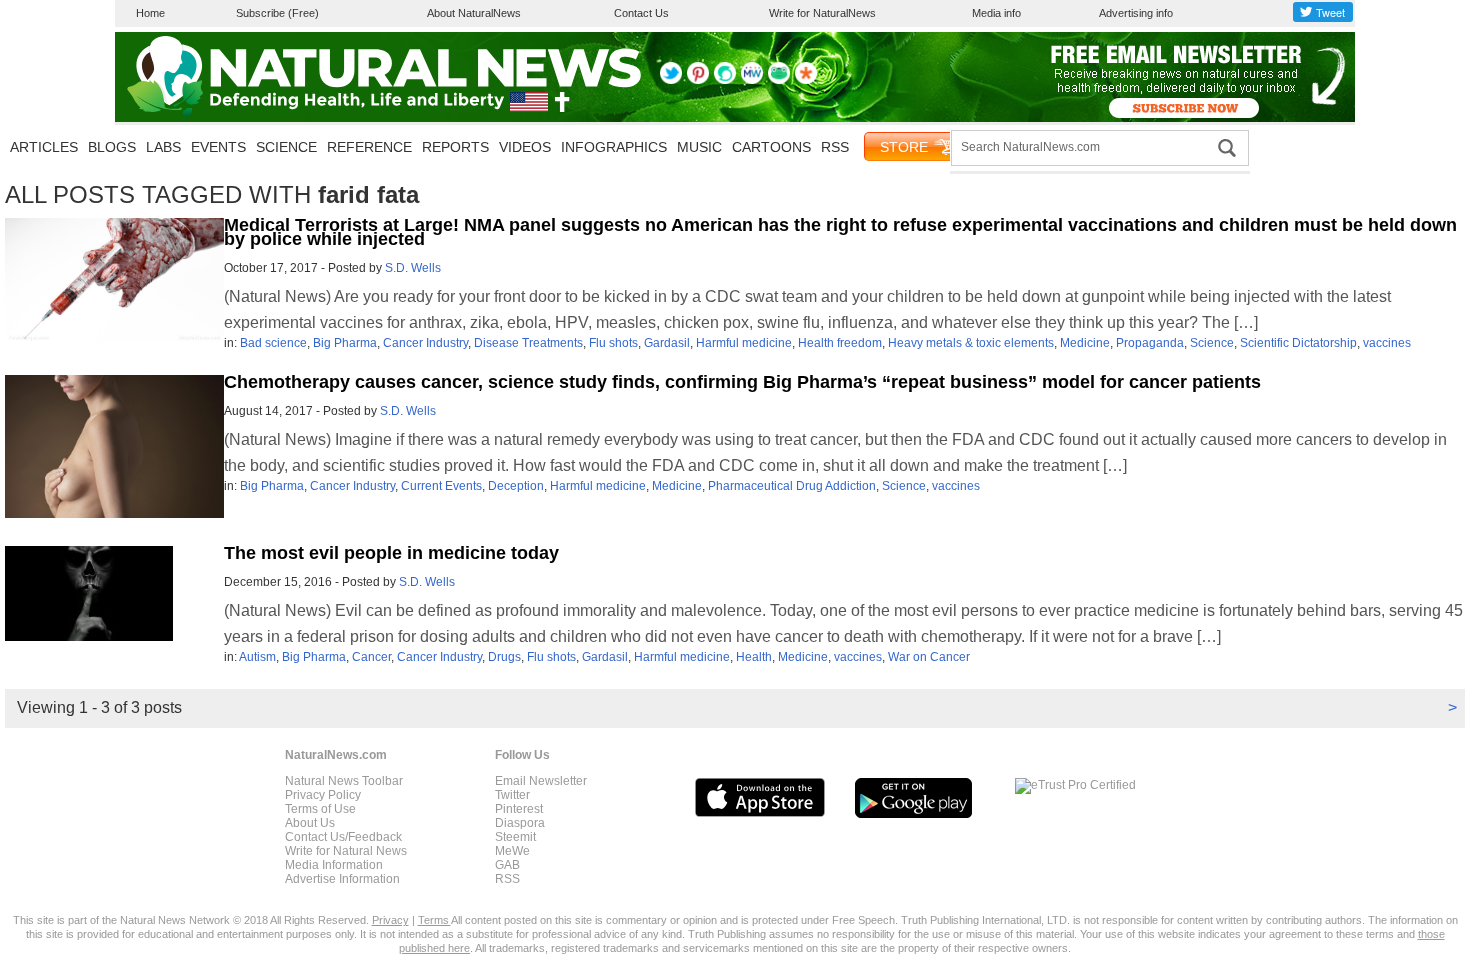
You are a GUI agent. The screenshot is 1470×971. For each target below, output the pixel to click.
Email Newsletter (541, 781)
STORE (904, 147)
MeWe (512, 851)
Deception (516, 486)
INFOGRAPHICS (614, 147)
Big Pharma (345, 343)
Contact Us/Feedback (343, 837)
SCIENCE (286, 147)
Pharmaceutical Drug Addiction (792, 486)
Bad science (273, 343)
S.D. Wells (413, 268)
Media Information (334, 865)
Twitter (512, 795)
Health (754, 657)
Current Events (441, 486)
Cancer (371, 657)
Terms (434, 920)
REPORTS (455, 147)
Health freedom (840, 343)
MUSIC (699, 147)
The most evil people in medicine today (391, 553)
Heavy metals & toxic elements (971, 343)
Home (150, 13)
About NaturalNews (474, 13)
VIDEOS (525, 147)
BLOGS (112, 147)
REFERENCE (369, 147)
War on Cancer (929, 657)
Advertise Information (342, 879)
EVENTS (218, 147)
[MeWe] (752, 80)
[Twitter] (671, 80)
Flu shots (613, 343)
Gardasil (667, 343)
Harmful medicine (744, 343)
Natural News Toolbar (344, 781)
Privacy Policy (323, 795)
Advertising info (1136, 13)
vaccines (1387, 343)
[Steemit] (725, 80)
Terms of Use (320, 809)
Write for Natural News (346, 851)
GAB (507, 865)
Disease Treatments (528, 343)
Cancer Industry (425, 343)
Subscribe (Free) (277, 13)
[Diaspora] (806, 80)
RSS (835, 147)
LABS (163, 147)
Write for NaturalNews (822, 13)
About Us (310, 823)
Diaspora (520, 823)
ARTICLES (44, 147)
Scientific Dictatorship (1298, 343)
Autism (257, 657)
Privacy (390, 920)
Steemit (515, 837)
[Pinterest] (698, 80)
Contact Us (641, 13)
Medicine (1085, 343)
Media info (996, 13)
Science (1212, 343)
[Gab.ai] (779, 80)
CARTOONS (771, 147)
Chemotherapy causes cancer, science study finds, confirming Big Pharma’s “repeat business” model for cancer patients (742, 382)
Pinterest (519, 809)
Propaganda (1150, 343)
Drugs (504, 657)
